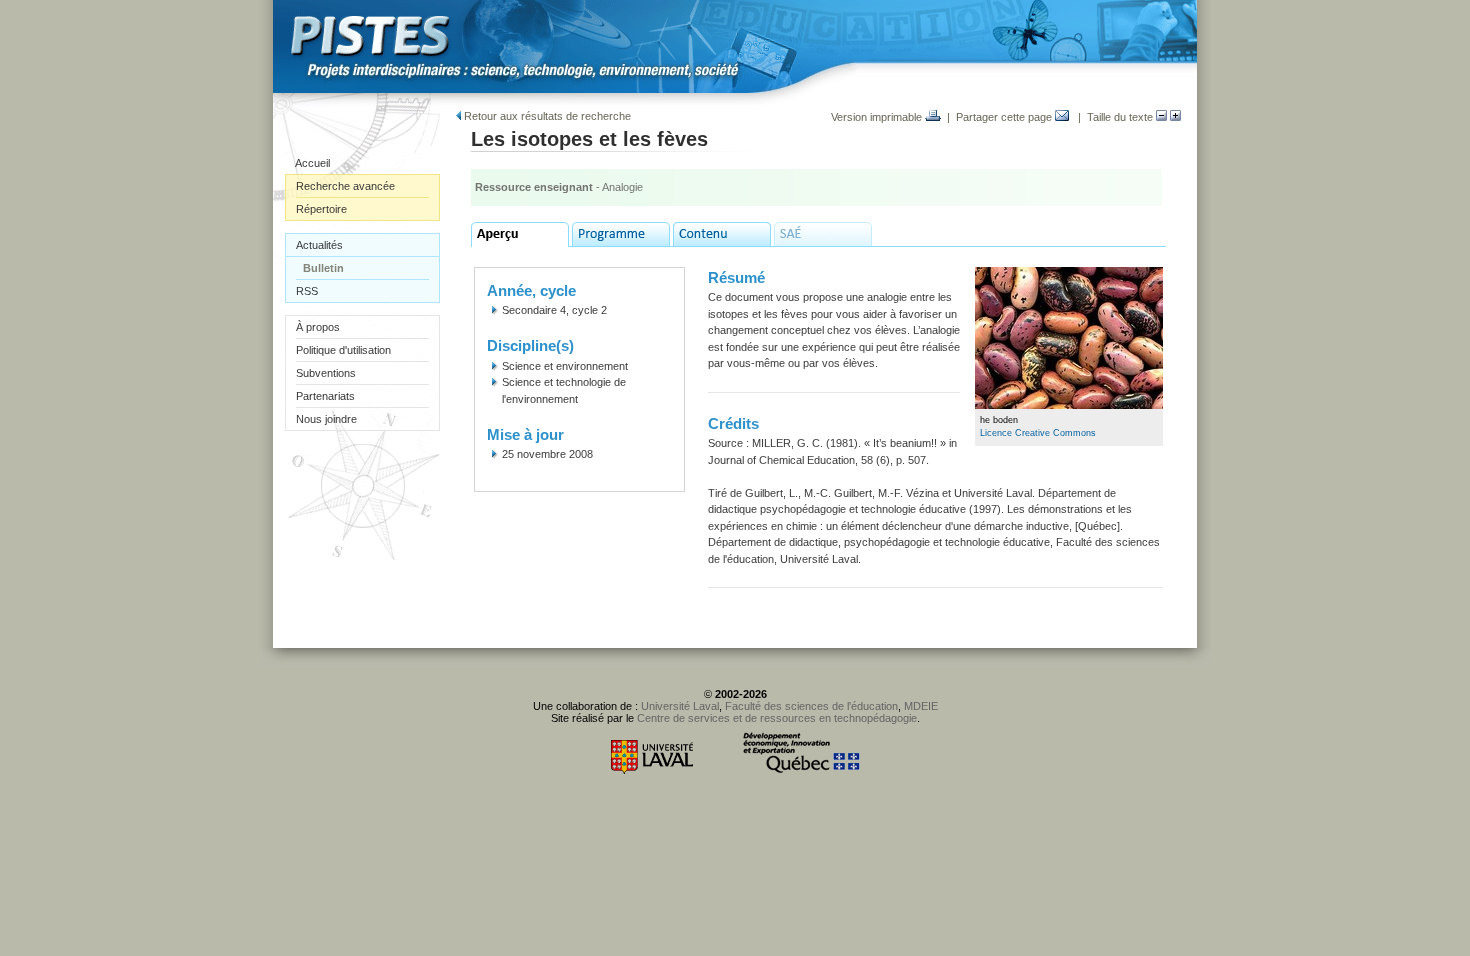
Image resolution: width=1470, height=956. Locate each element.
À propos (318, 327)
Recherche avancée (345, 186)
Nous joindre (326, 419)
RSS (307, 291)
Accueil (312, 163)
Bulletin (323, 268)
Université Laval (680, 706)
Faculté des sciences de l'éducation (811, 706)
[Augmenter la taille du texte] (1175, 117)
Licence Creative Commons (1038, 433)
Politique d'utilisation (343, 350)
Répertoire (321, 209)
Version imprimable (878, 117)
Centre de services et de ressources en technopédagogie (777, 718)
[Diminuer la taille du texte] (1161, 117)
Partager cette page (1005, 117)
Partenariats (325, 396)
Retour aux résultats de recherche (546, 116)
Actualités (319, 245)
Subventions (326, 373)
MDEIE (921, 706)
